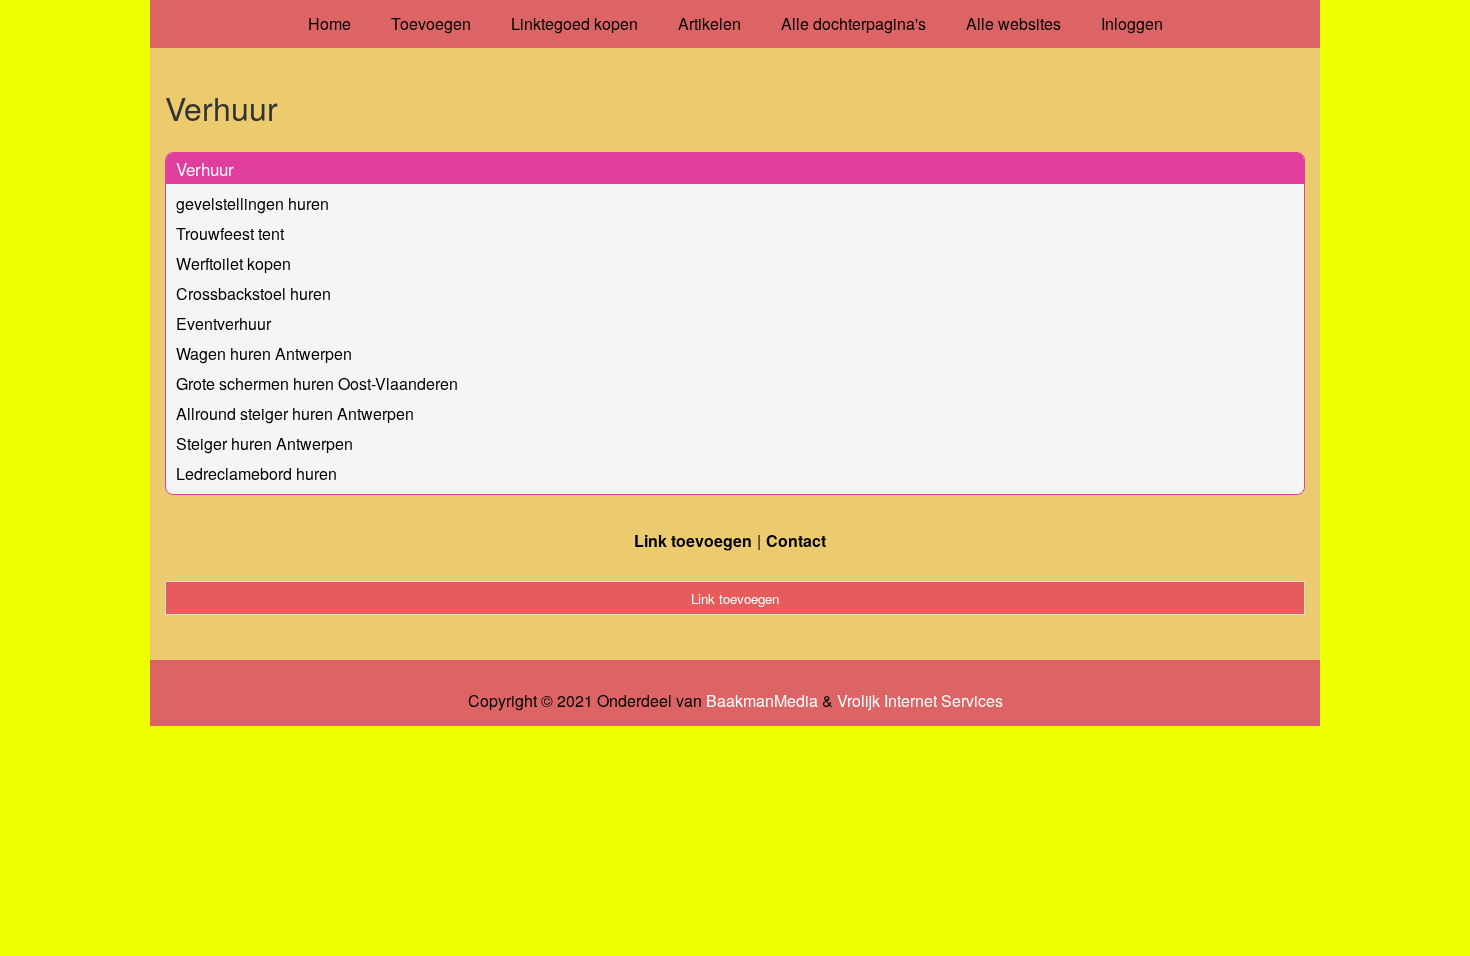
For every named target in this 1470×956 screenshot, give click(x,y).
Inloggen (1132, 23)
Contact (796, 540)
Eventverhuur (223, 323)
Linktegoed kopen (574, 23)
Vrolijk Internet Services (920, 701)
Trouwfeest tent (230, 233)
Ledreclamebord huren (256, 473)
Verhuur (205, 168)
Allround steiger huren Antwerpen (295, 413)
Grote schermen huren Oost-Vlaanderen (317, 383)
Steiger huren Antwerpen (264, 443)
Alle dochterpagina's (853, 23)
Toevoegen (431, 23)
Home (329, 23)
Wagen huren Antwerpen (264, 353)
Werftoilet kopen (233, 263)
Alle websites (1013, 23)
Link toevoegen (693, 540)
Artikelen (709, 23)
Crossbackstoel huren (253, 293)
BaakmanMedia (762, 701)
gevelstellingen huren (252, 203)
